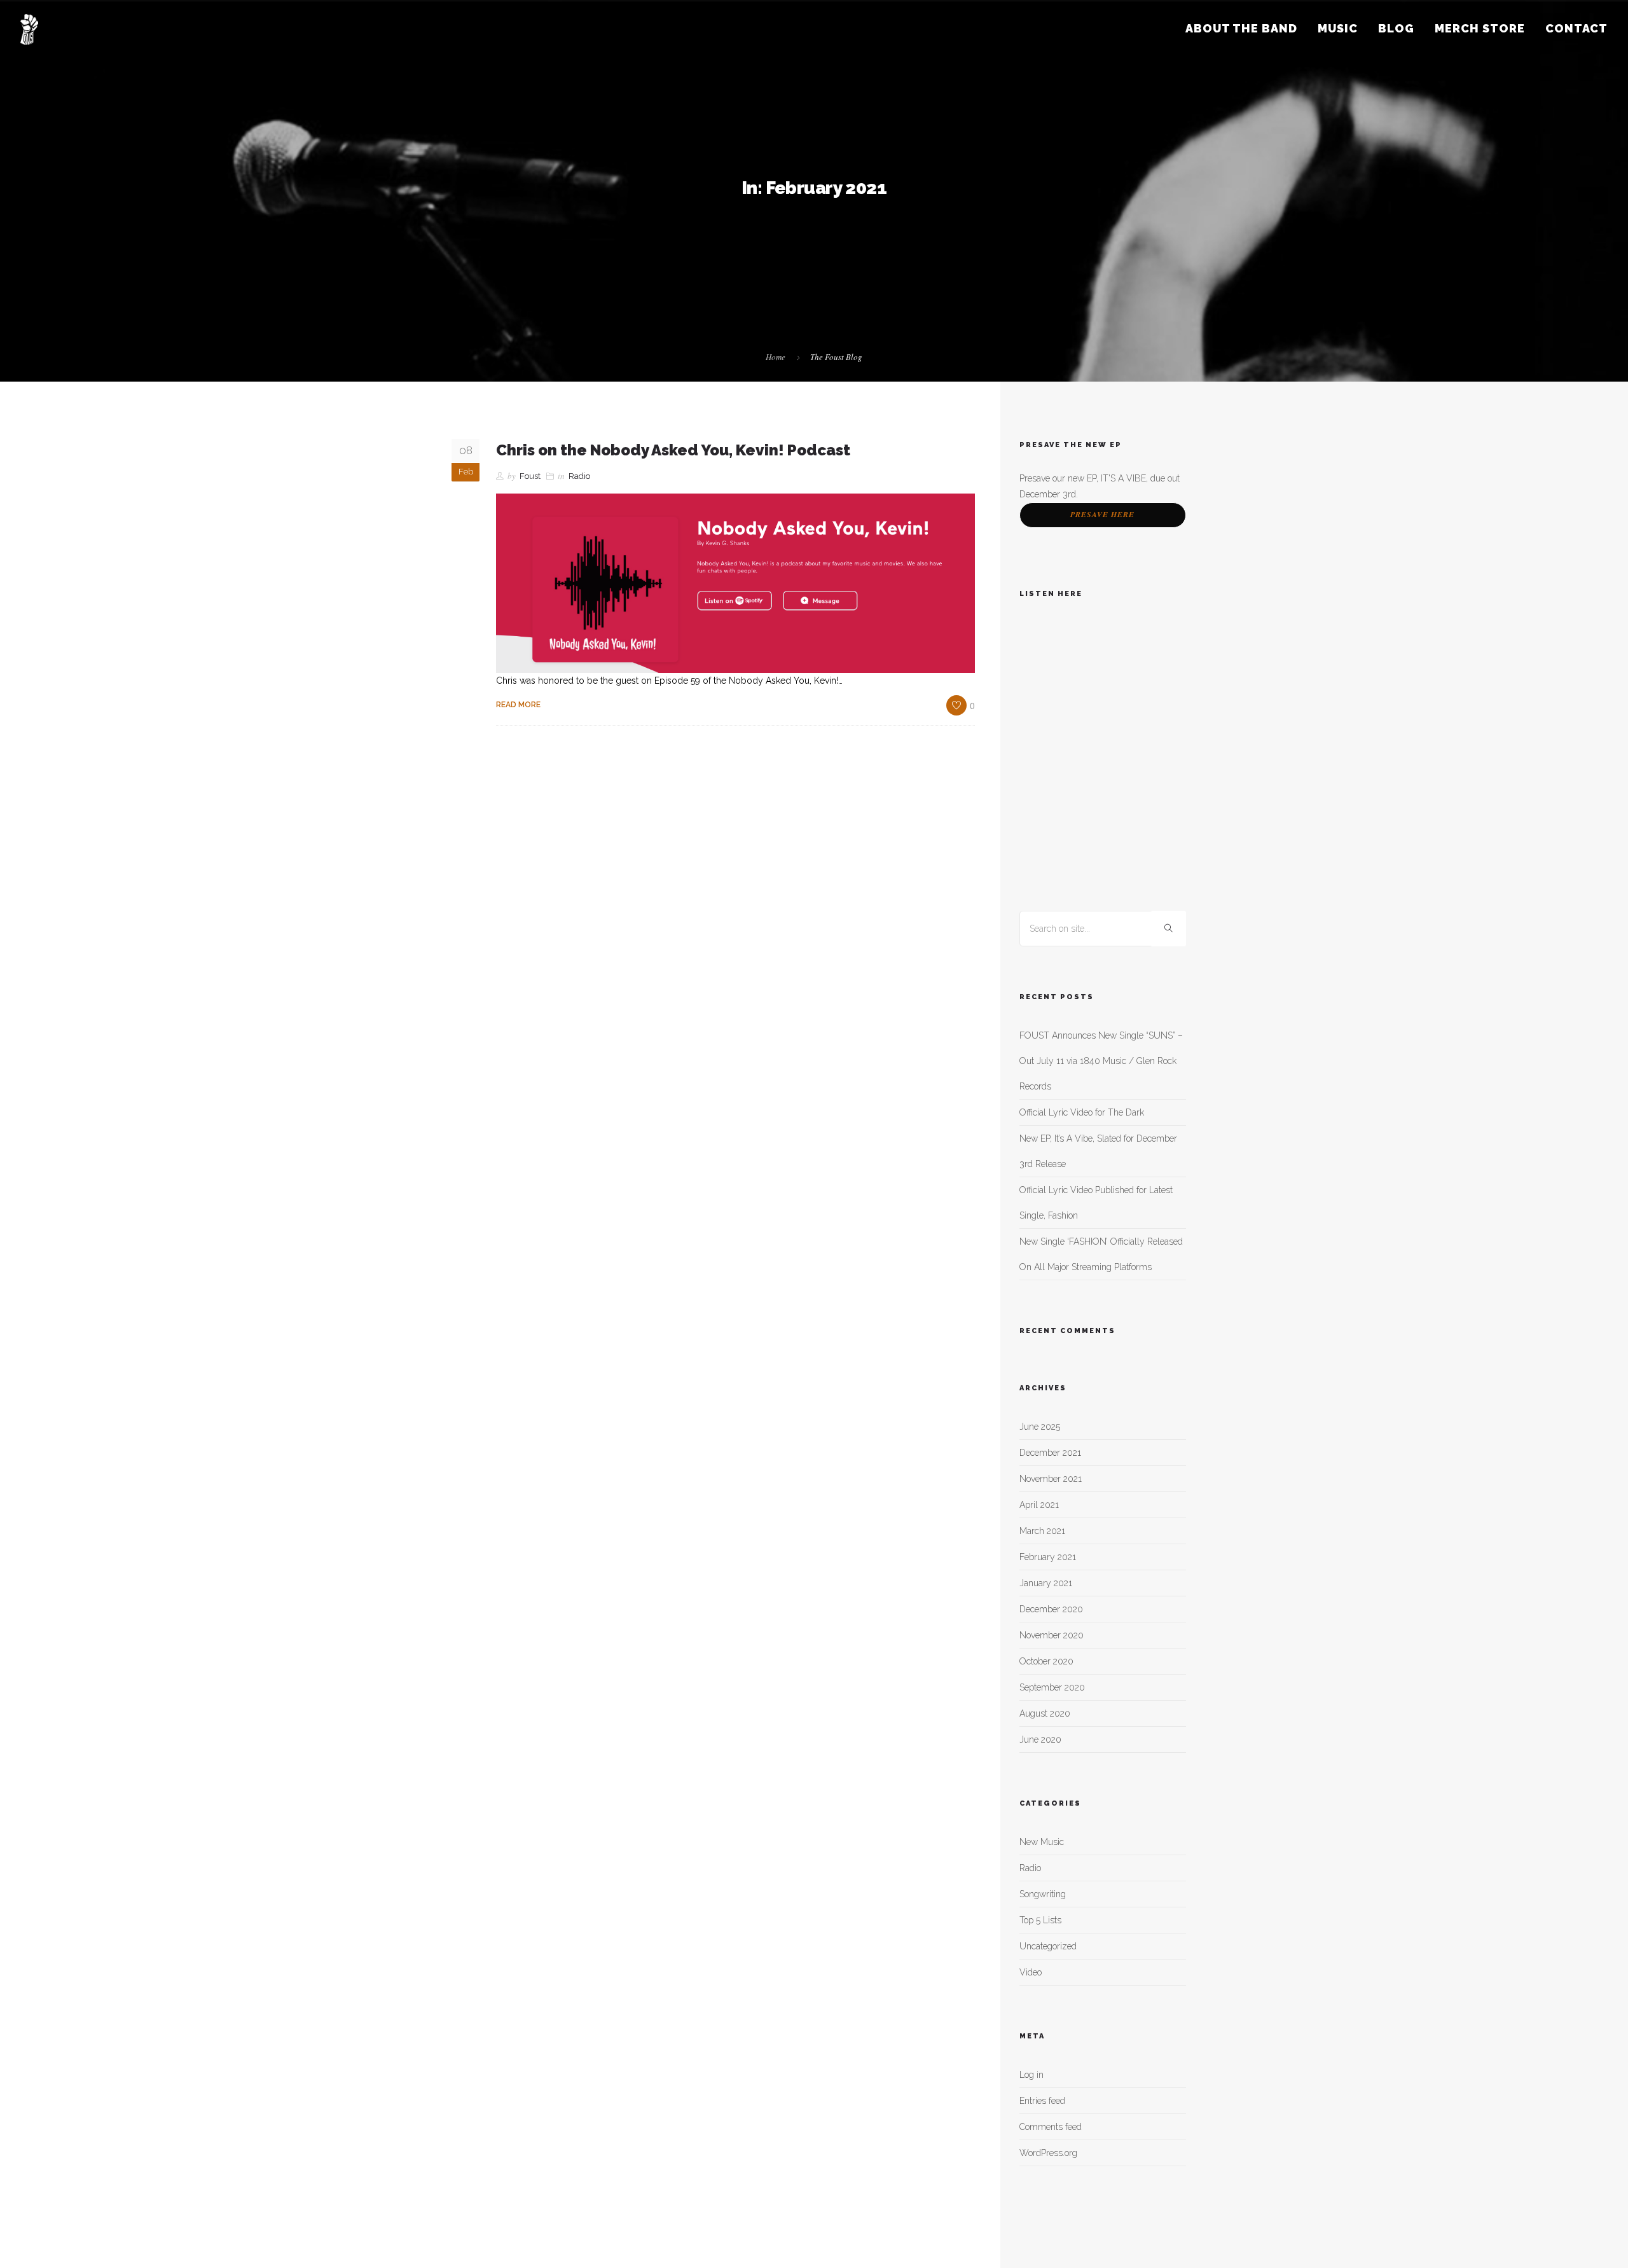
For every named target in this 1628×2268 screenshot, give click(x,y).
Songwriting (1043, 1894)
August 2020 (1045, 1713)
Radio (579, 476)
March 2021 (1042, 1531)
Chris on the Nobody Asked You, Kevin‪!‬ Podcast (673, 450)
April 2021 (1039, 1505)
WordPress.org (1048, 2153)
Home (776, 357)
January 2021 (1046, 1583)
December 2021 (1050, 1453)
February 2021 (1048, 1557)
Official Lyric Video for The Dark (1082, 1112)
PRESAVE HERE (1102, 514)
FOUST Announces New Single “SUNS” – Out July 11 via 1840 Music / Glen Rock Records (1101, 1061)
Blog (1396, 28)
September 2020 (1052, 1687)
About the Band (1241, 28)
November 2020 (1052, 1635)
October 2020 (1046, 1661)
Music (1338, 28)
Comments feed (1051, 2127)
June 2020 (1040, 1739)
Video (1031, 1972)
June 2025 (1040, 1427)
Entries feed (1042, 2101)
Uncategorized (1048, 1946)
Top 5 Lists (1040, 1920)
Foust (530, 476)
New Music (1042, 1842)
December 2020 (1051, 1609)
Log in (1031, 2075)
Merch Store (1480, 28)
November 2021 (1051, 1479)
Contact (1576, 28)
